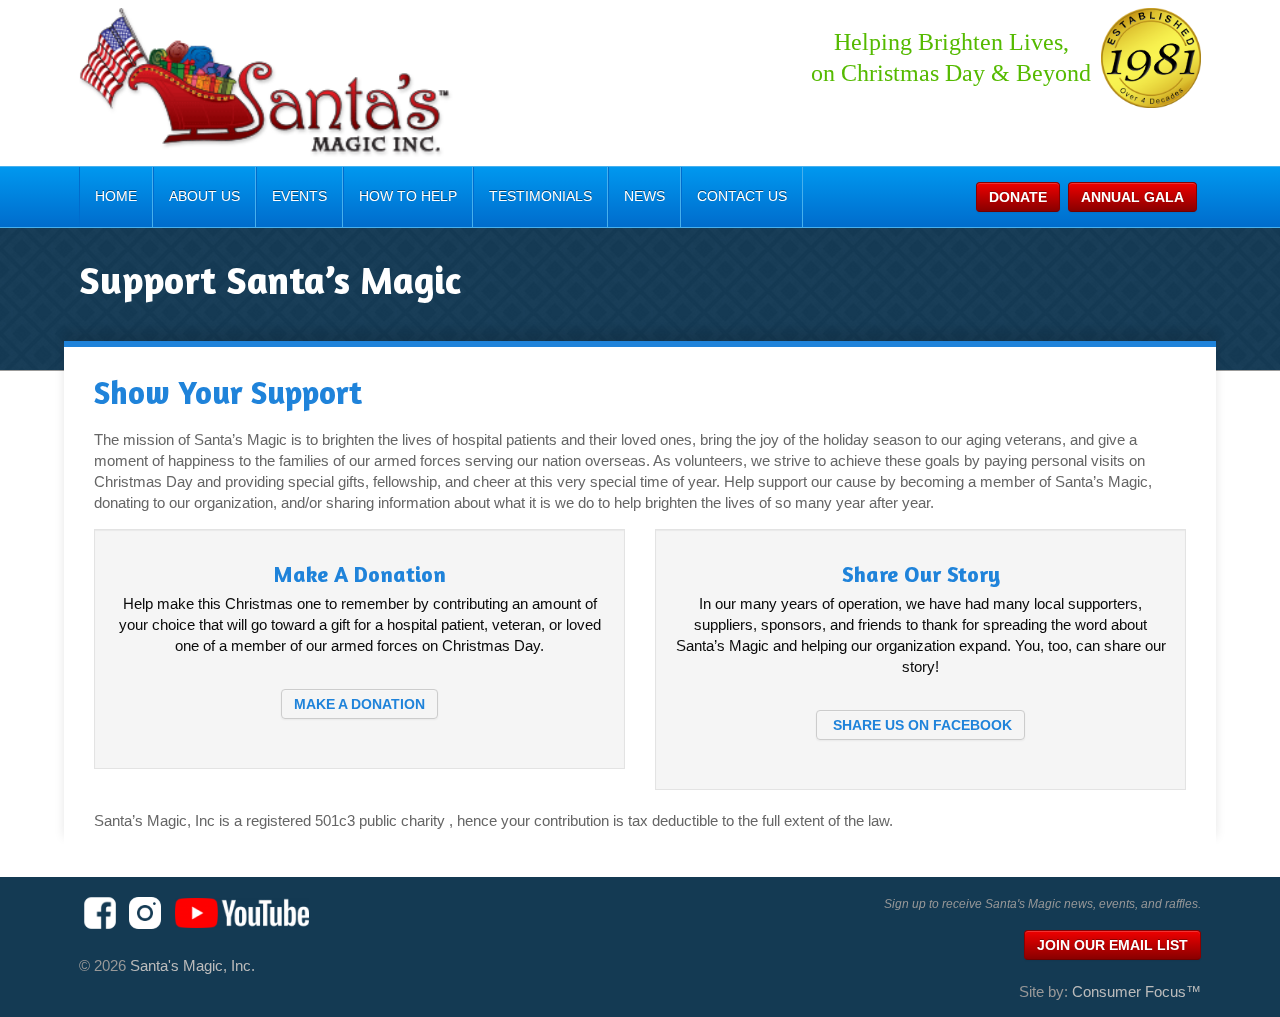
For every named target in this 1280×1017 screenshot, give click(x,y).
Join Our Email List (1112, 945)
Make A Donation (359, 704)
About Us (204, 196)
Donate (1018, 197)
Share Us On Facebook (920, 725)
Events (299, 196)
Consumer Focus (1136, 991)
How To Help (408, 196)
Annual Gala (1132, 197)
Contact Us (742, 196)
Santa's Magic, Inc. (192, 965)
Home (116, 196)
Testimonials (540, 196)
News (644, 196)
